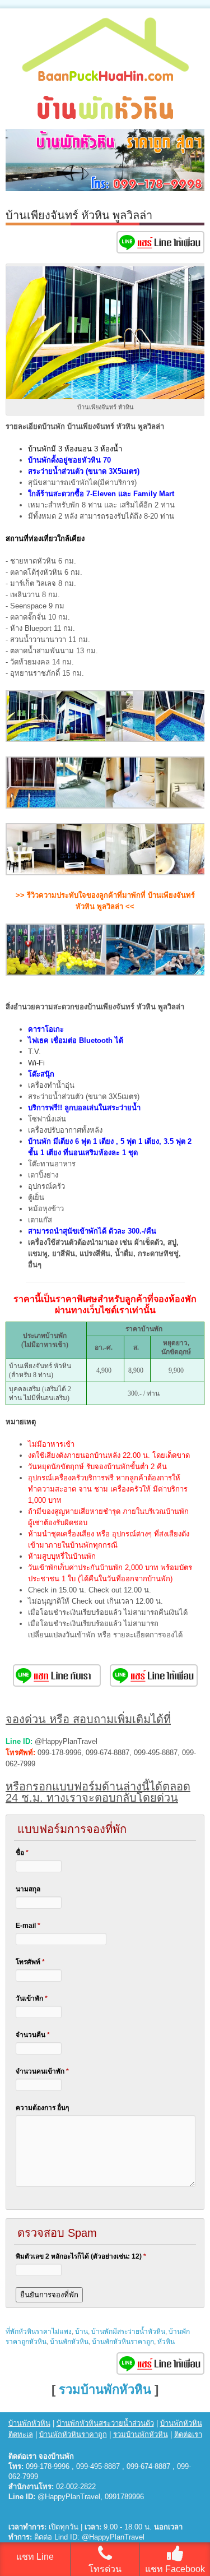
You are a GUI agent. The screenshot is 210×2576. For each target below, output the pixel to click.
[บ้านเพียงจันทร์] (32, 739)
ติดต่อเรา (188, 2434)
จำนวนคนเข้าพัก (42, 2071)
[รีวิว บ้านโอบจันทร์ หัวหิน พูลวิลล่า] (32, 973)
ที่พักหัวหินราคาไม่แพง (39, 2332)
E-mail (28, 1926)
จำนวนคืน (33, 2035)
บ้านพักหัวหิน (69, 2342)
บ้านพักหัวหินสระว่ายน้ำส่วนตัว (105, 2423)
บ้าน (81, 2332)
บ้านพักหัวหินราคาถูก (123, 2342)
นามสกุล (28, 1889)
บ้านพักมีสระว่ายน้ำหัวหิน (128, 2332)
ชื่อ (22, 1853)
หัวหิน (166, 2342)
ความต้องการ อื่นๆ (42, 2108)
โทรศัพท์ (30, 1962)
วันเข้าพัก (32, 1998)
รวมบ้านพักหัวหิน (105, 2390)
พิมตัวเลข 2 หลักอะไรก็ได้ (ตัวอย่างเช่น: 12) (81, 2256)
